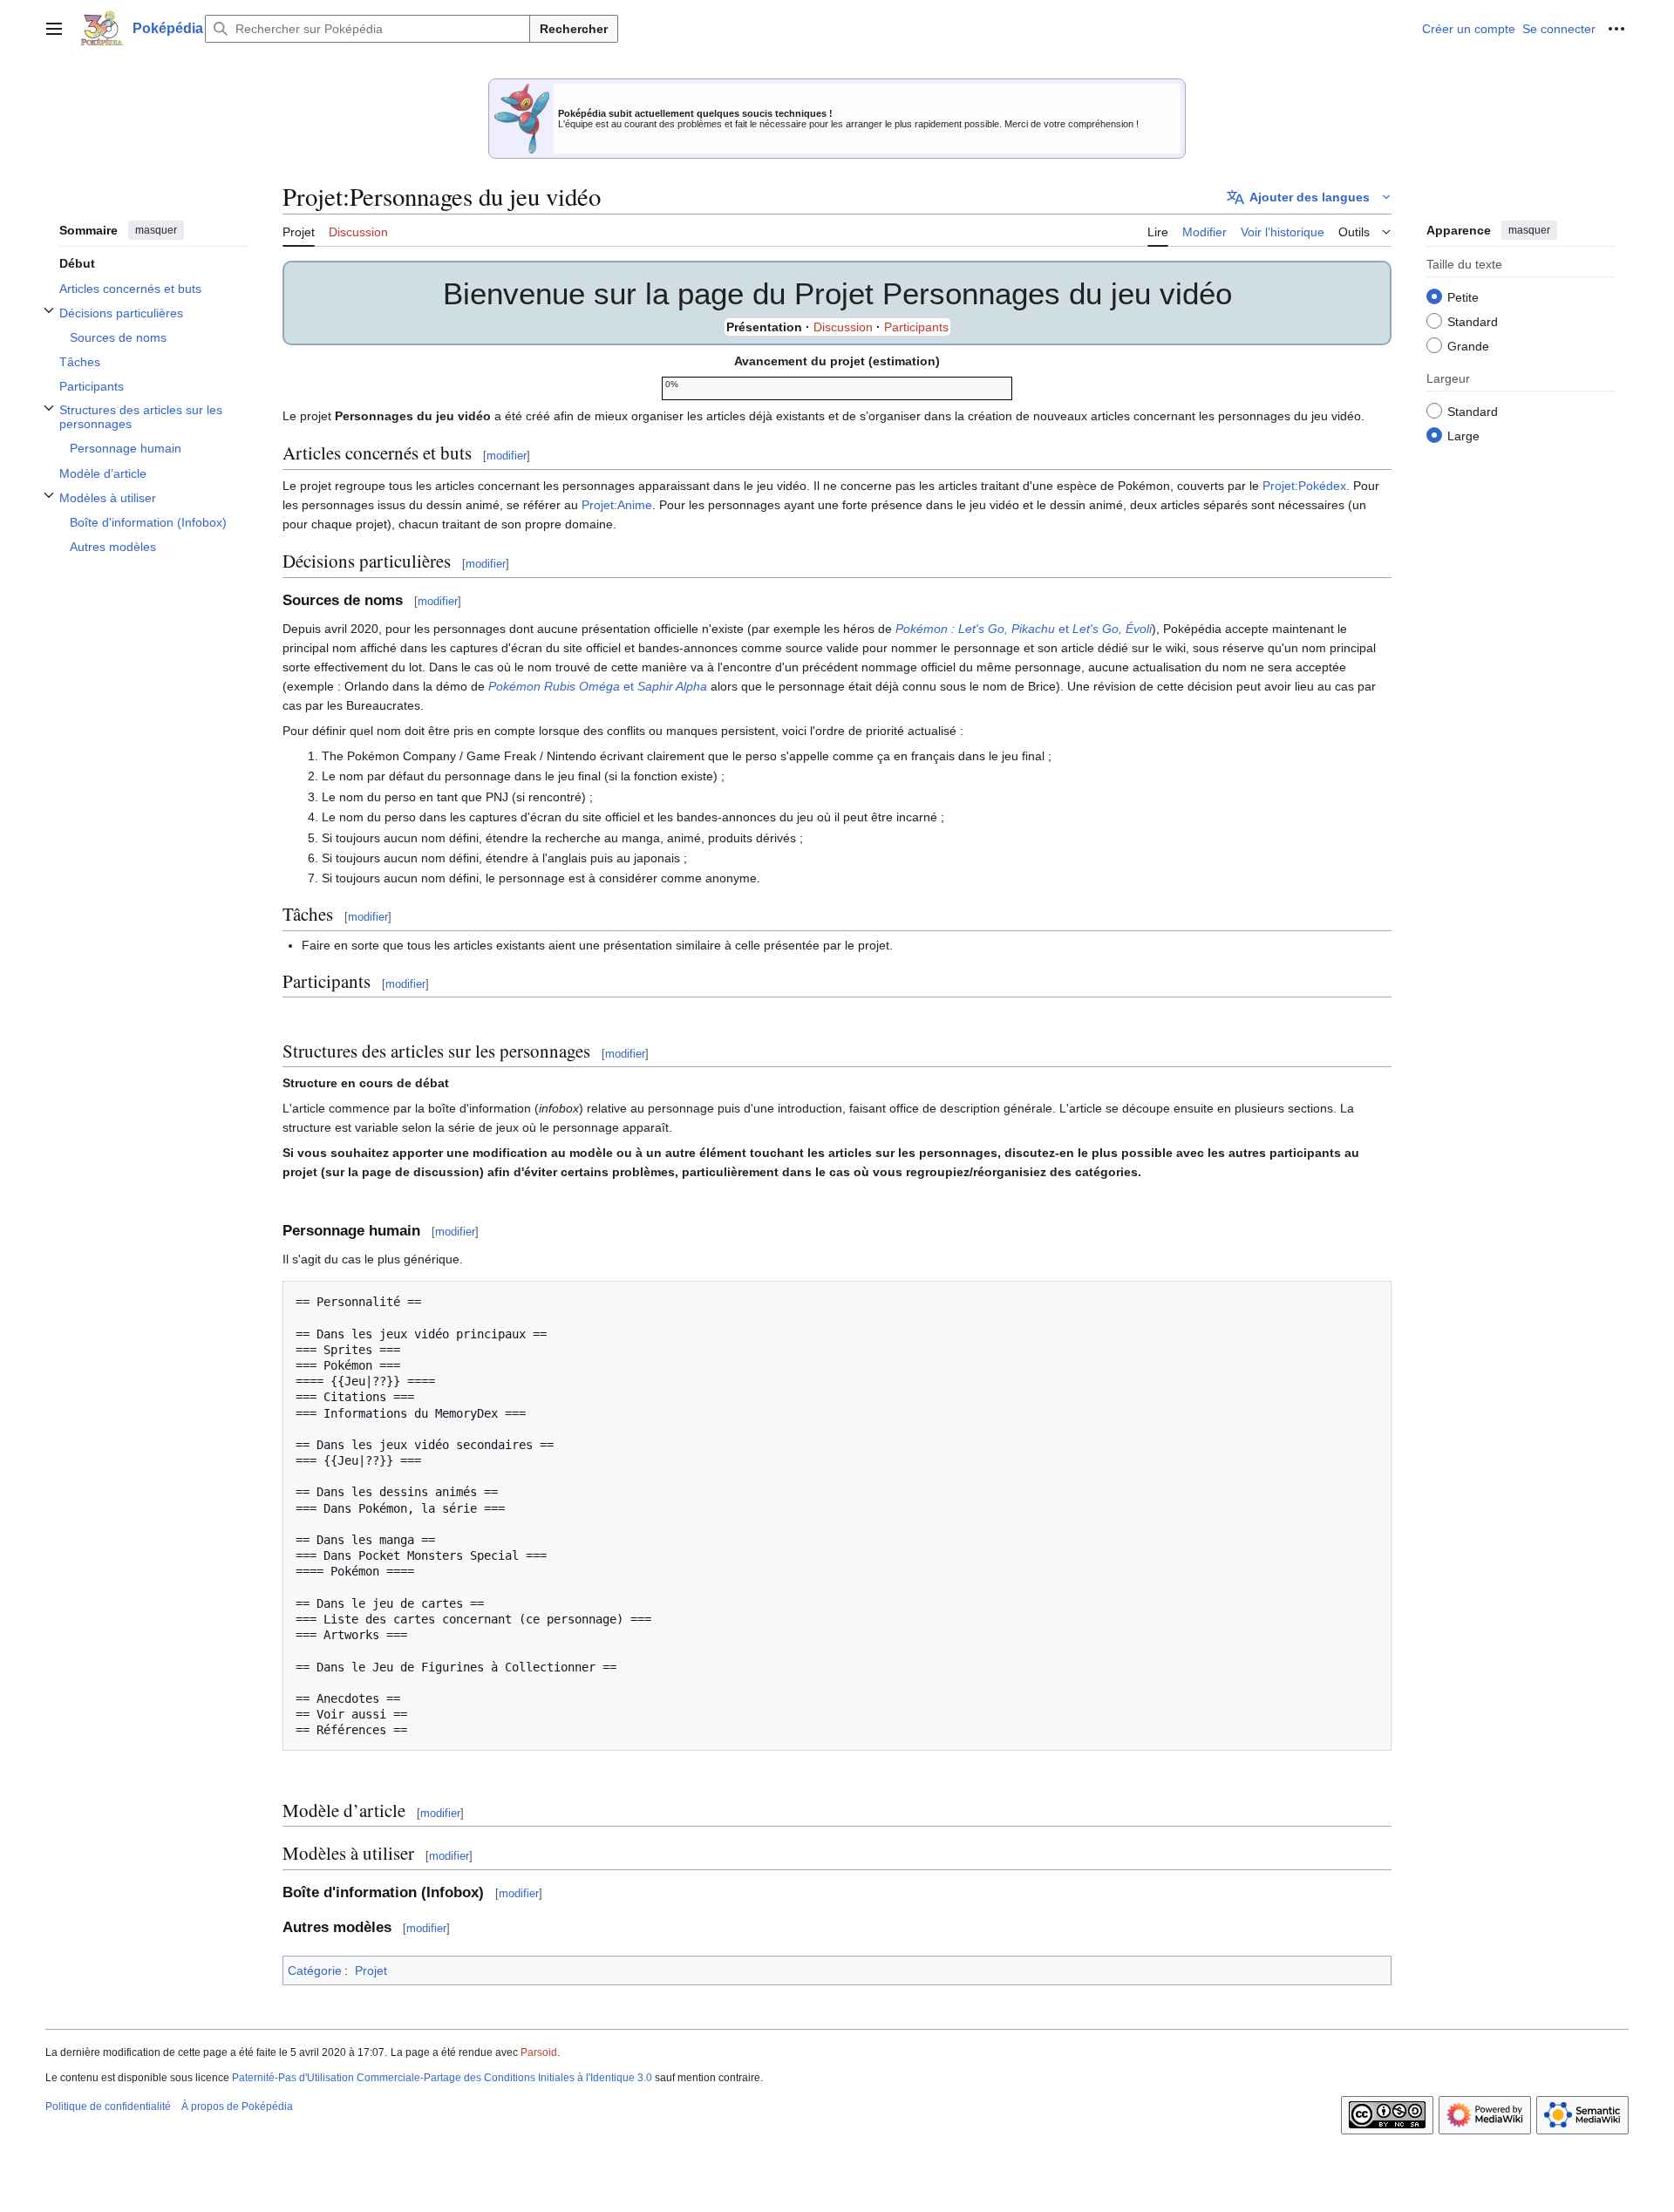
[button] (54, 29)
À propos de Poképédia (237, 2107)
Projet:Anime (617, 505)
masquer (156, 230)
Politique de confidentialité (108, 2107)
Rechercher (574, 29)
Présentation (764, 327)
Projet (371, 1970)
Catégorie (315, 1970)
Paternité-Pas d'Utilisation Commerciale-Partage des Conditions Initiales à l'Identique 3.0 (442, 2078)
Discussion (843, 327)
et (1024, 629)
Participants (916, 327)
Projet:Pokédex (1304, 486)
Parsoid (539, 2052)
